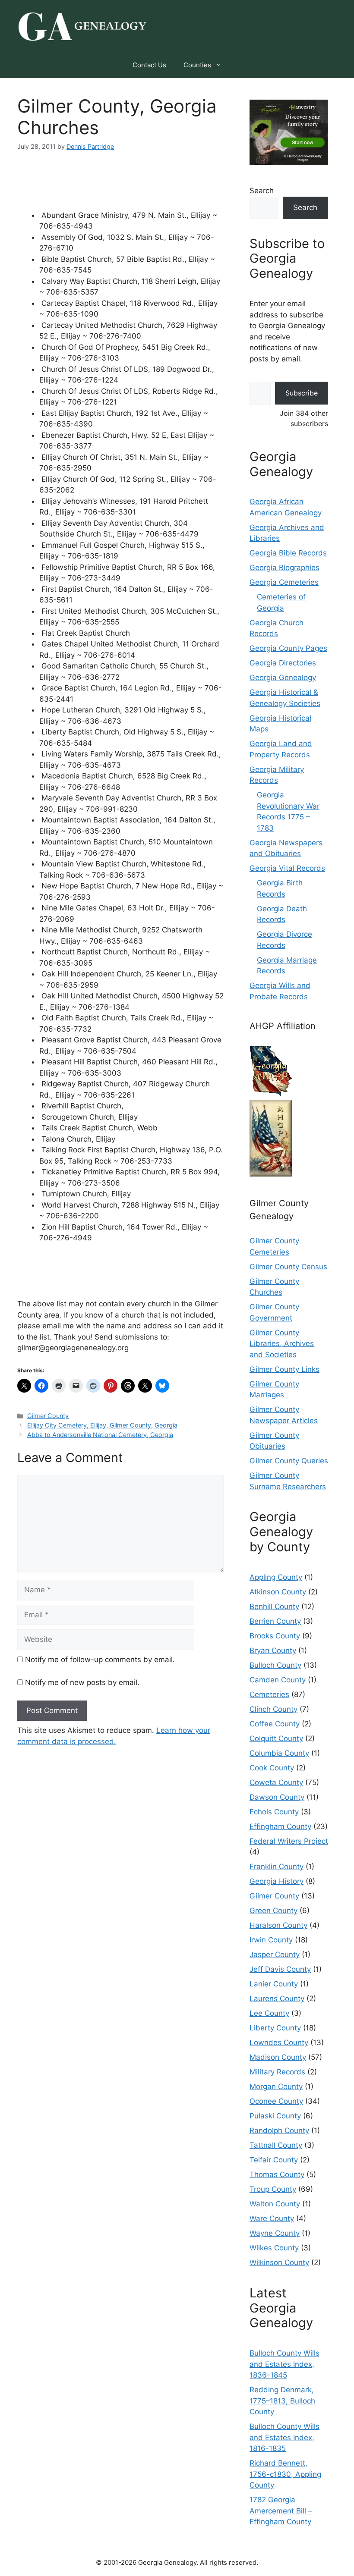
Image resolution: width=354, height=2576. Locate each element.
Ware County (272, 2218)
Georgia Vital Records (287, 868)
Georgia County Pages (288, 648)
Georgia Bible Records (288, 553)
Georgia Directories (283, 663)
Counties (197, 65)
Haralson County (278, 1925)
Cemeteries (269, 1694)
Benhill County (274, 1606)
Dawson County (277, 1797)
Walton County (275, 2204)
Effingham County (280, 1826)
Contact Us (149, 65)
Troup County (273, 2189)
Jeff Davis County (280, 1969)
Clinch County (273, 1709)
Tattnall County (276, 2145)
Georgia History (277, 1881)
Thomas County (277, 2174)
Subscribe (302, 393)
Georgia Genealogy (283, 678)
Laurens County (277, 1999)
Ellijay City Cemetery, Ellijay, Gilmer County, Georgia (102, 1425)
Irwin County (271, 1940)
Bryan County (273, 1650)
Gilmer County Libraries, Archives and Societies (282, 1344)
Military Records (277, 2072)
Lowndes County (279, 2043)
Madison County (278, 2057)
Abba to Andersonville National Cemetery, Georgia (100, 1435)
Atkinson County (278, 1592)
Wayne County (275, 2233)
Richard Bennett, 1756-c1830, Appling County (285, 2474)
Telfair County (274, 2160)
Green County (273, 1911)
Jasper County (275, 1955)
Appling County (276, 1577)
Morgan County (276, 2087)
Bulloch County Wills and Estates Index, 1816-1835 (284, 2437)
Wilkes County (274, 2248)
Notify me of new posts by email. (82, 1682)
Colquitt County (276, 1738)
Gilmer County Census (288, 1267)
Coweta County (276, 1782)
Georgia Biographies (284, 568)
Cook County (272, 1768)
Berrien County (275, 1621)
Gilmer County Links (284, 1369)
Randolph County (279, 2130)
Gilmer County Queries (289, 1461)
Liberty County (275, 2028)
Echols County (274, 1812)
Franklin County (277, 1867)
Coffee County (275, 1724)
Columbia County (279, 1753)
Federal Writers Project (289, 1841)
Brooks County (275, 1636)
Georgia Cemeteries (284, 582)
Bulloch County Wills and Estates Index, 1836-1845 (284, 2364)
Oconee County (276, 2101)
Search (262, 191)
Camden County (278, 1680)
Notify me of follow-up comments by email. (100, 1660)
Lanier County (274, 1984)
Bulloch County (275, 1665)
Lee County (269, 2013)
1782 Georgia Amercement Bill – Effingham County (281, 2511)
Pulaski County (275, 2116)
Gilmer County (48, 1416)
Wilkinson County (279, 2262)
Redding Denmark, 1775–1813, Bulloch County (282, 2401)
